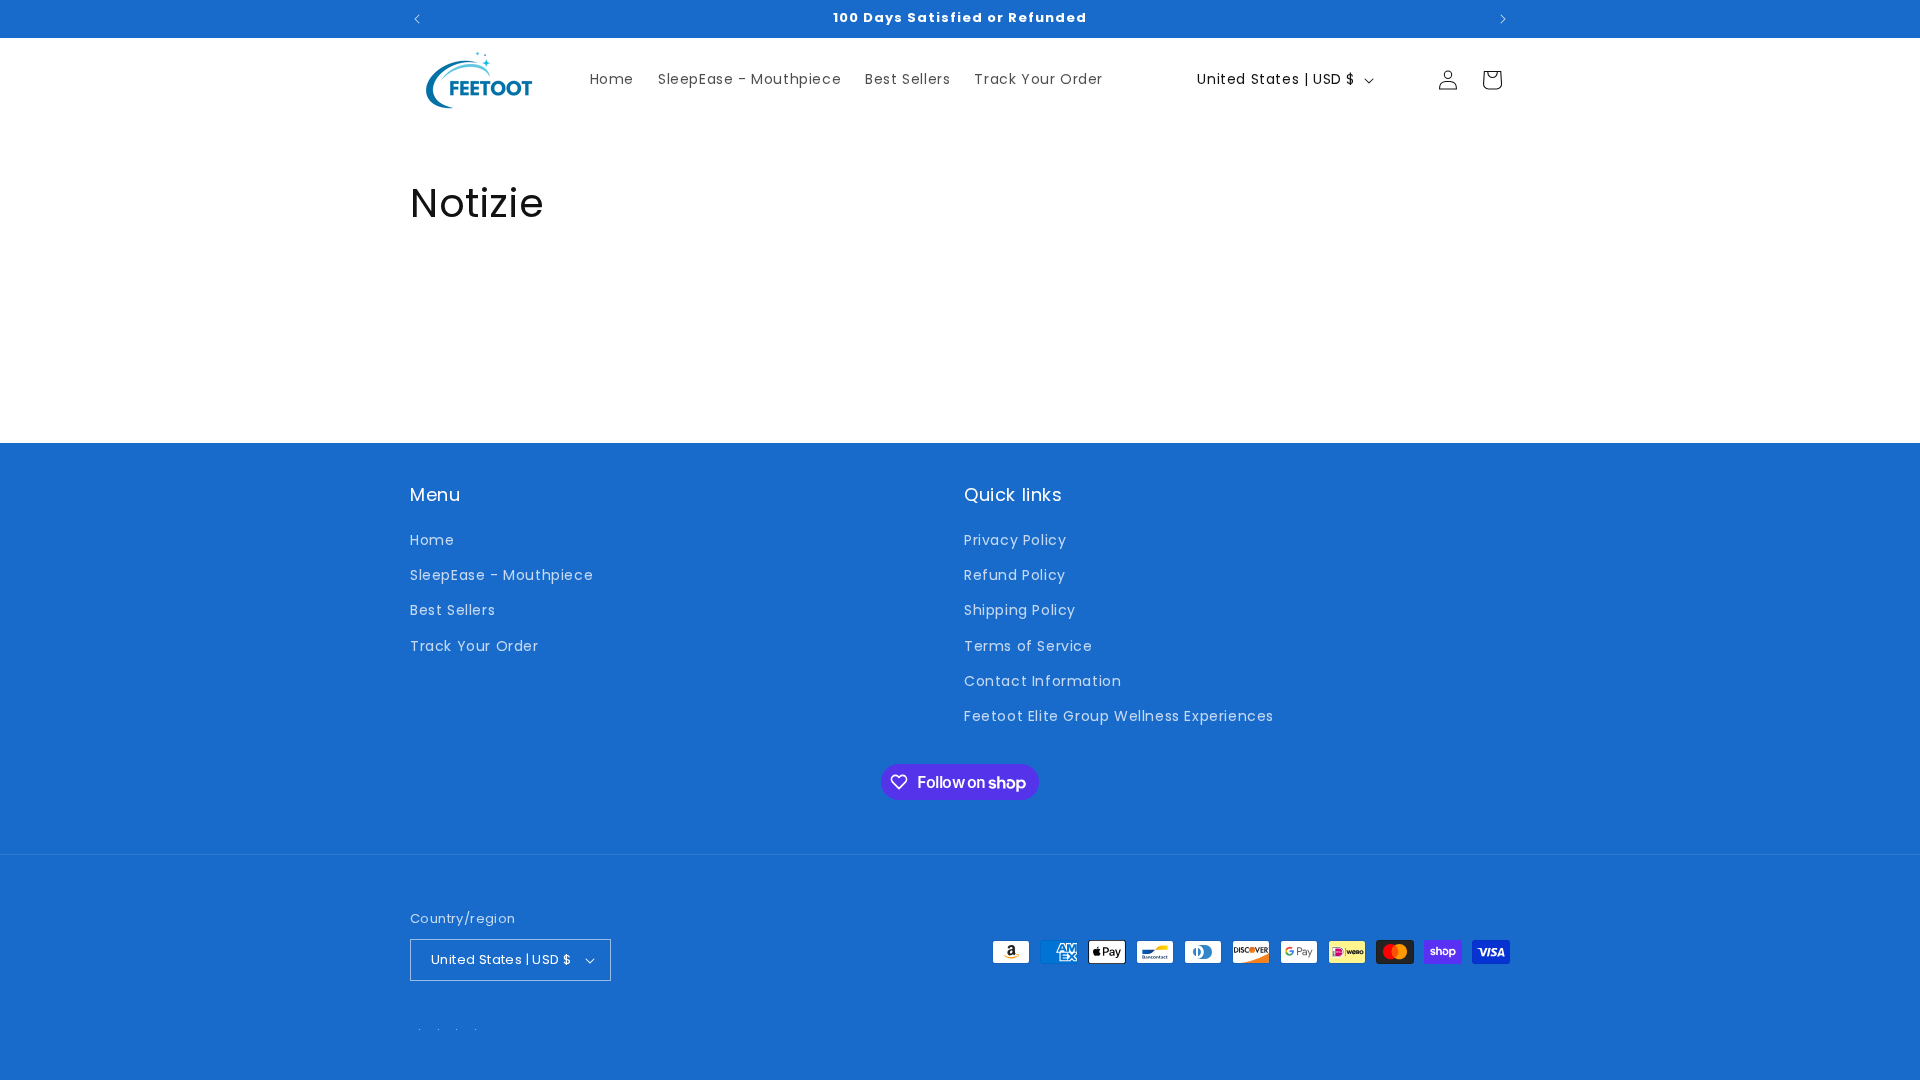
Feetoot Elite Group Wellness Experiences (1119, 716)
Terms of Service (1028, 646)
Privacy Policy (1015, 540)
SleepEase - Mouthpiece (501, 575)
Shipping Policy (1020, 610)
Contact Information (1042, 681)
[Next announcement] (1503, 19)
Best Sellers (452, 610)
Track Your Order (474, 646)
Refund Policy (1015, 575)
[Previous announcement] (417, 19)
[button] (1404, 80)
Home (432, 540)
